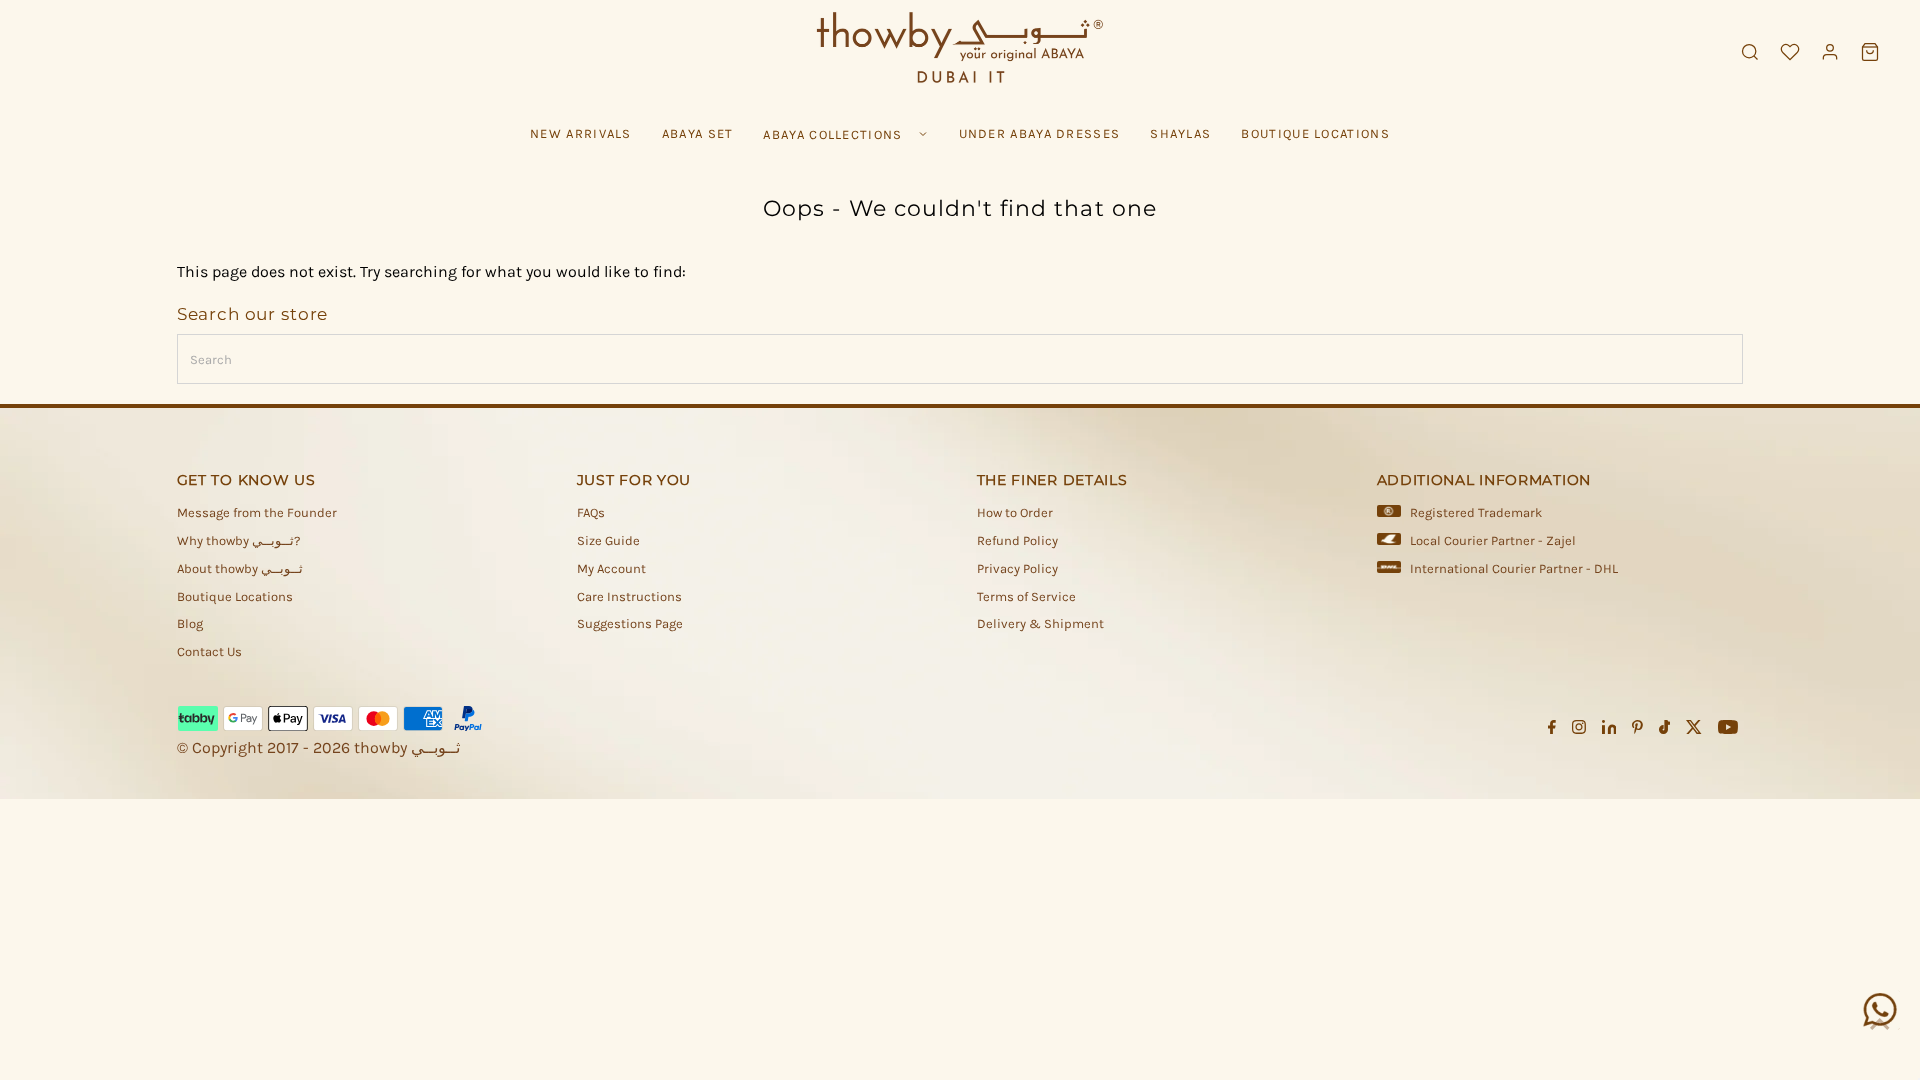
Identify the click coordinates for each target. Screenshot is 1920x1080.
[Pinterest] (1637, 730)
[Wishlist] (1790, 52)
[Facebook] (1552, 730)
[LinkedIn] (1609, 730)
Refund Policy (1017, 540)
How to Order (1015, 512)
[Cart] (1870, 52)
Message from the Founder (257, 512)
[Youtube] (1728, 730)
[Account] (1830, 52)
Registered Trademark (1476, 512)
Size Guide (608, 540)
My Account (611, 568)
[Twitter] (1694, 730)
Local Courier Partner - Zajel (1493, 540)
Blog (190, 623)
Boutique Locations (235, 596)
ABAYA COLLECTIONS (832, 134)
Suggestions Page (630, 623)
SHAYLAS (1180, 133)
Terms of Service (1026, 596)
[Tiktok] (1664, 730)
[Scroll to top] (1880, 1025)
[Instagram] (1579, 730)
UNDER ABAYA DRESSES (1040, 133)
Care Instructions (629, 596)
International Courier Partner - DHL (1514, 568)
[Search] (1750, 52)
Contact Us (209, 651)
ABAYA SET (698, 133)
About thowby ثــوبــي (240, 568)
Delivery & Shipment (1040, 623)
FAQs (591, 512)
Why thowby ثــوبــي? (238, 540)
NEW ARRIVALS (581, 133)
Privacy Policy (1017, 568)
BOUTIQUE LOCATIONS (1315, 133)
